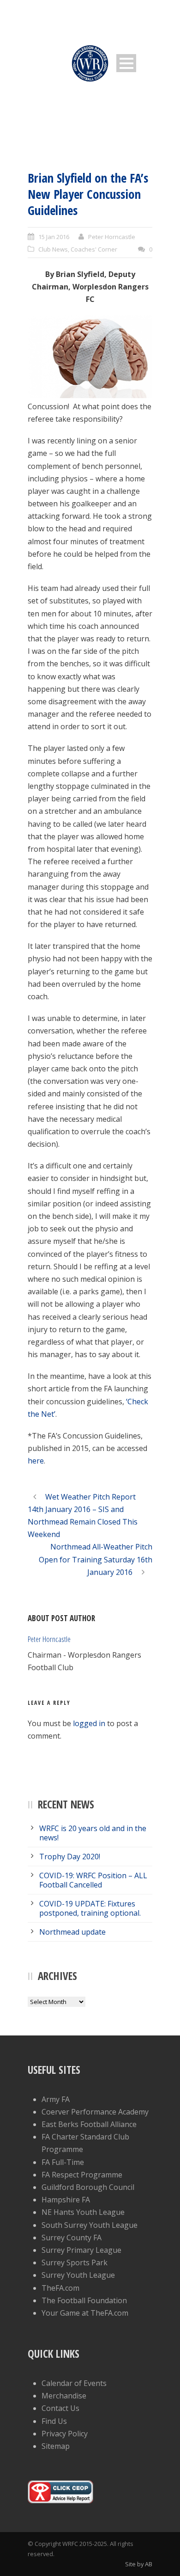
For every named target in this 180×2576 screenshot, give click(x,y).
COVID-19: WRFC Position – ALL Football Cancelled (93, 1880)
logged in (89, 1723)
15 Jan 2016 (54, 237)
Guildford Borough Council (88, 2187)
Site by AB (139, 2564)
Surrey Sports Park (75, 2262)
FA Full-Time (63, 2162)
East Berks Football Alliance (89, 2124)
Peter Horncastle (112, 237)
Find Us (54, 2421)
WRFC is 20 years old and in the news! (93, 1833)
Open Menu (126, 63)
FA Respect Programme (82, 2175)
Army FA (56, 2099)
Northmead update (72, 1932)
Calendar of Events (74, 2383)
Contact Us (60, 2408)
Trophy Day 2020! (70, 1857)
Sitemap (56, 2446)
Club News (53, 249)
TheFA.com (60, 2288)
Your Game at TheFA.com (85, 2313)
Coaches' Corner (94, 249)
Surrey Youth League (78, 2275)
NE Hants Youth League (83, 2212)
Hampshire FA (66, 2200)
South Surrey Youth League (90, 2225)
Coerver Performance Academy (95, 2112)
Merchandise (64, 2396)
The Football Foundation (84, 2300)
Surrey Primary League (81, 2250)
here (36, 1461)
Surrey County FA (72, 2238)
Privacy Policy (65, 2434)
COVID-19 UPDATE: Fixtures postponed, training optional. (90, 1908)
